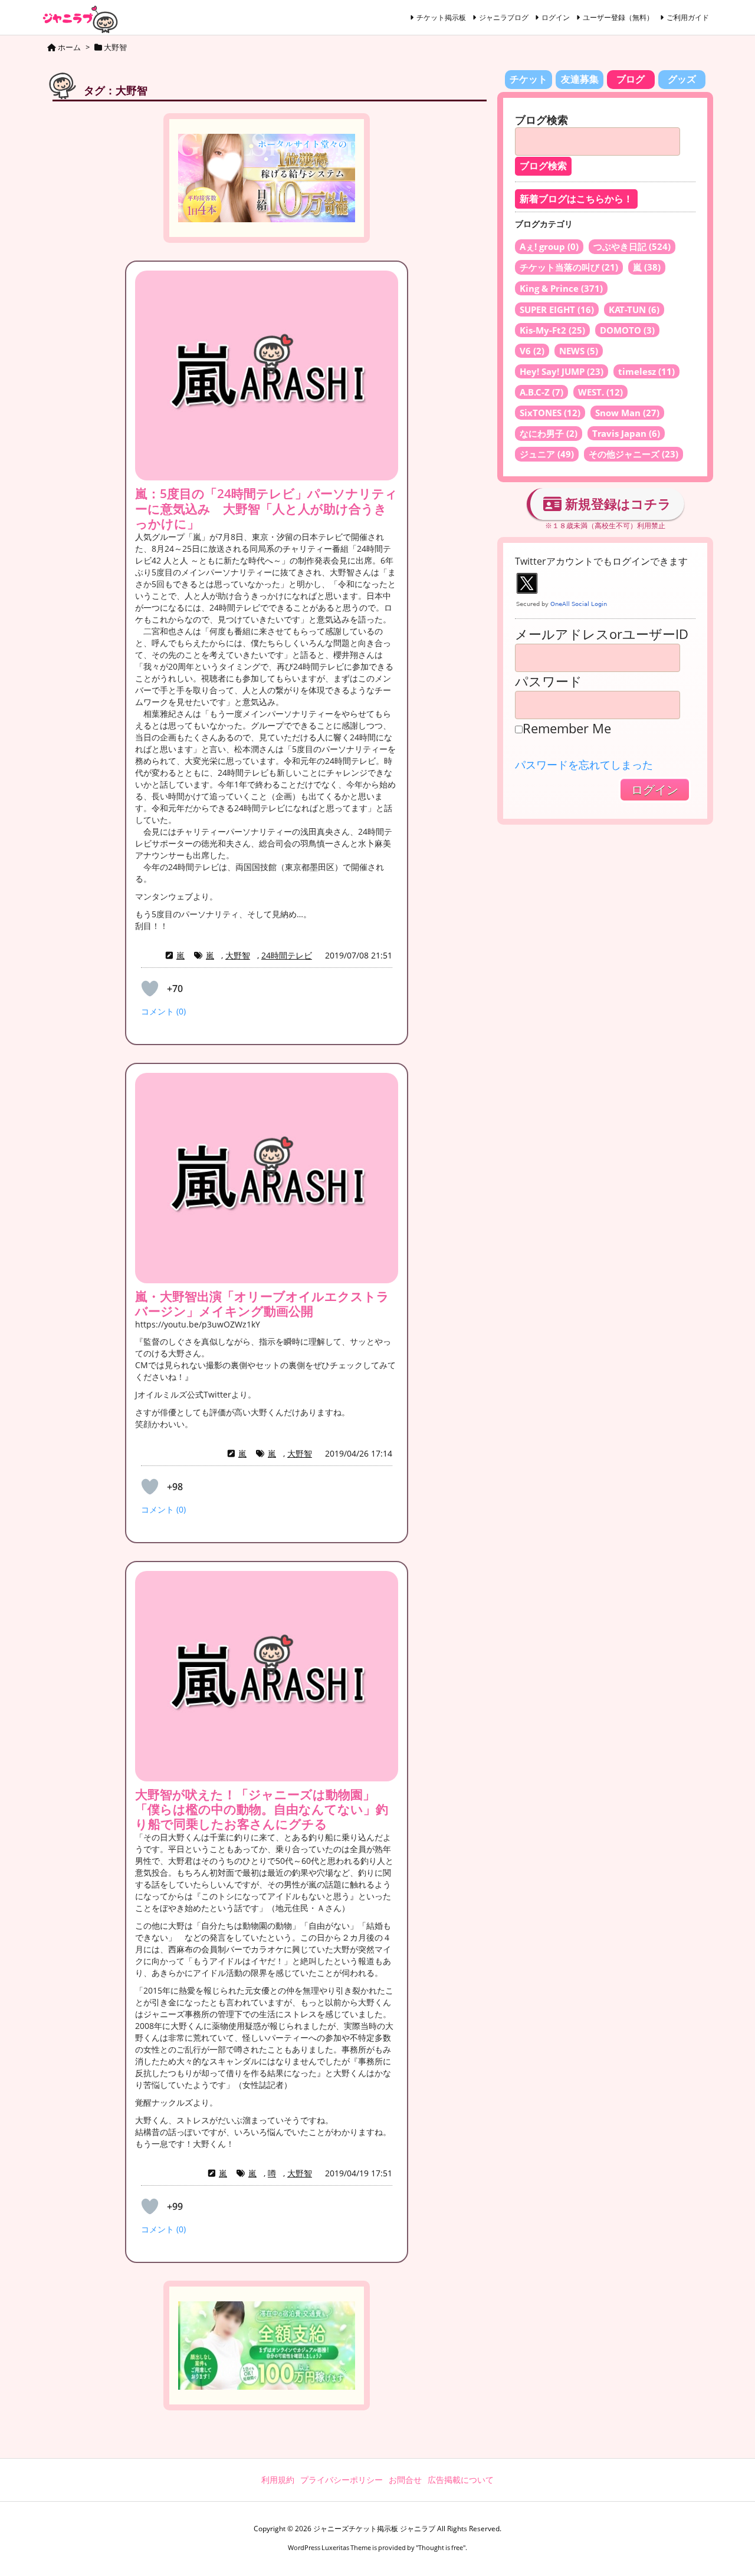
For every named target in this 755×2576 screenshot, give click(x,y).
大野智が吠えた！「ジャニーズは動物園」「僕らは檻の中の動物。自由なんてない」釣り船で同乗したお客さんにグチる (262, 1809)
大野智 (238, 955)
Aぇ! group (549, 246)
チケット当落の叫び (569, 267)
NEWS (579, 351)
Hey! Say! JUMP (562, 371)
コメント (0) (163, 1011)
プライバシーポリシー (342, 2480)
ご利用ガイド (688, 17)
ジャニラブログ (504, 17)
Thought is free (441, 2547)
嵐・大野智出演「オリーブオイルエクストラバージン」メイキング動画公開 (262, 1304)
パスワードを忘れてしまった (584, 765)
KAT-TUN (634, 309)
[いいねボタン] (150, 989)
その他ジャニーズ (633, 454)
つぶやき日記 (632, 246)
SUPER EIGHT (557, 309)
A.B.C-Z (541, 392)
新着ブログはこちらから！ (576, 199)
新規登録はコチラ (616, 503)
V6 (532, 351)
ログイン (556, 17)
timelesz (646, 371)
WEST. (600, 392)
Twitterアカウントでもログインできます (601, 561)
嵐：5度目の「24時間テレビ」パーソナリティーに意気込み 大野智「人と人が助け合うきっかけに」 (266, 508)
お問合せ (405, 2480)
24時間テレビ (287, 955)
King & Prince (561, 288)
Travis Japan (626, 433)
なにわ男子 (549, 433)
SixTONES (550, 413)
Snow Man (627, 413)
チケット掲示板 (441, 17)
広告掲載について (461, 2480)
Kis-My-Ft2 (552, 330)
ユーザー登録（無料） (618, 17)
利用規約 (278, 2480)
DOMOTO (627, 330)
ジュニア (547, 454)
